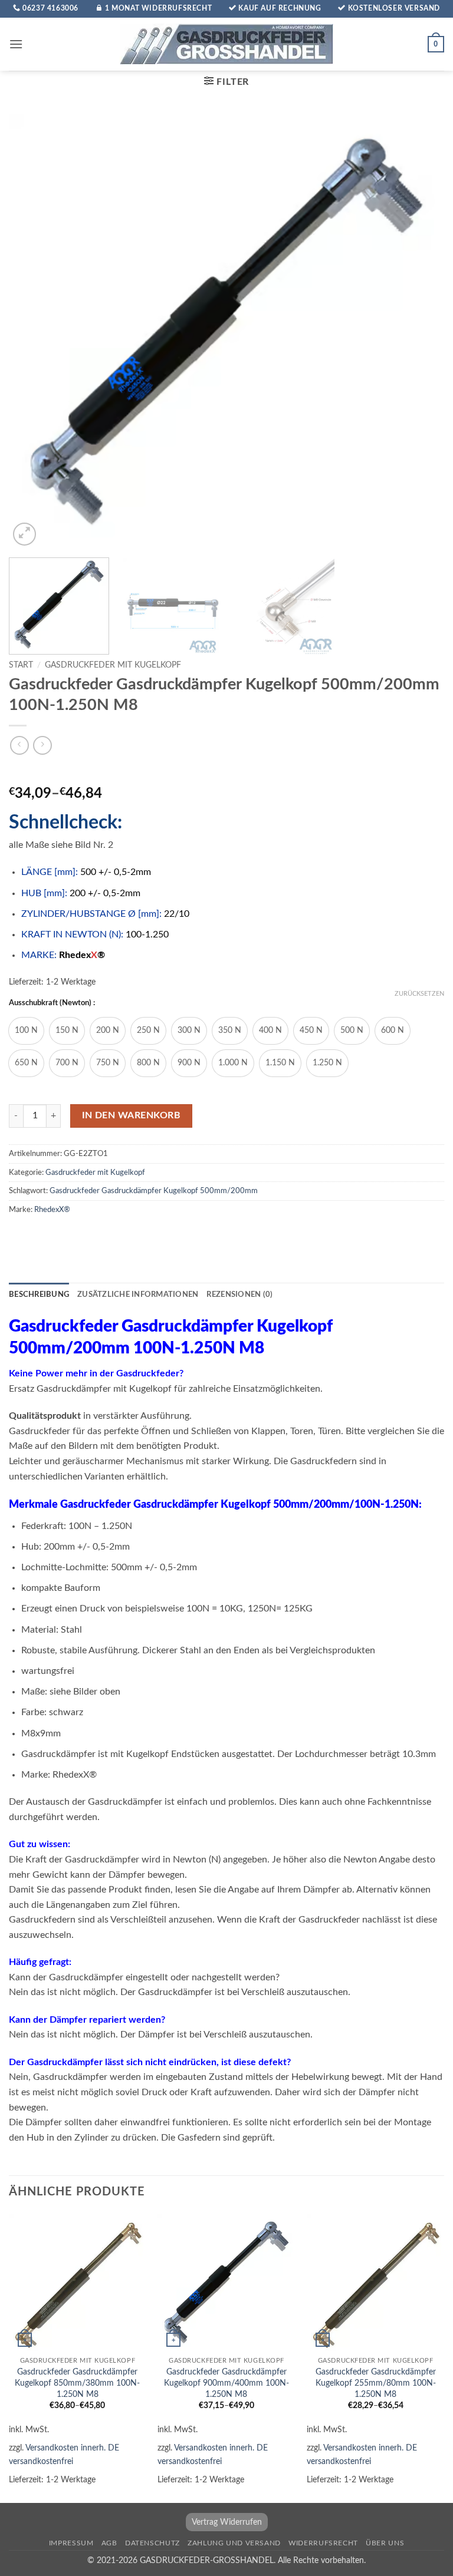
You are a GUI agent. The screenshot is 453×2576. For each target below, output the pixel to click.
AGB (109, 2543)
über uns (385, 2543)
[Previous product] (42, 745)
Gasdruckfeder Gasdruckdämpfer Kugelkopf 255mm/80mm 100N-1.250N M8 (376, 2383)
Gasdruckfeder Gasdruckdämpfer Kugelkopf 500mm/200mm (154, 1191)
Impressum (71, 2543)
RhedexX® (52, 1210)
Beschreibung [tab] (39, 1294)
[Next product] (19, 745)
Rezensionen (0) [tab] (239, 1294)
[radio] (26, 1031)
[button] (16, 44)
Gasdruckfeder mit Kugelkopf (113, 665)
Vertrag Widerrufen (227, 2522)
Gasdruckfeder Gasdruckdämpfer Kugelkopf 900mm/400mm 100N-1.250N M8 (226, 2383)
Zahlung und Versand (234, 2543)
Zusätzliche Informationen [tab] (138, 1294)
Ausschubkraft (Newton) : (52, 1003)
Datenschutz (152, 2543)
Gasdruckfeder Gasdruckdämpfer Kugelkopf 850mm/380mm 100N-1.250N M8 (77, 2383)
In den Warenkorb (131, 1116)
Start (21, 665)
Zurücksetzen (419, 994)
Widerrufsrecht (323, 2543)
